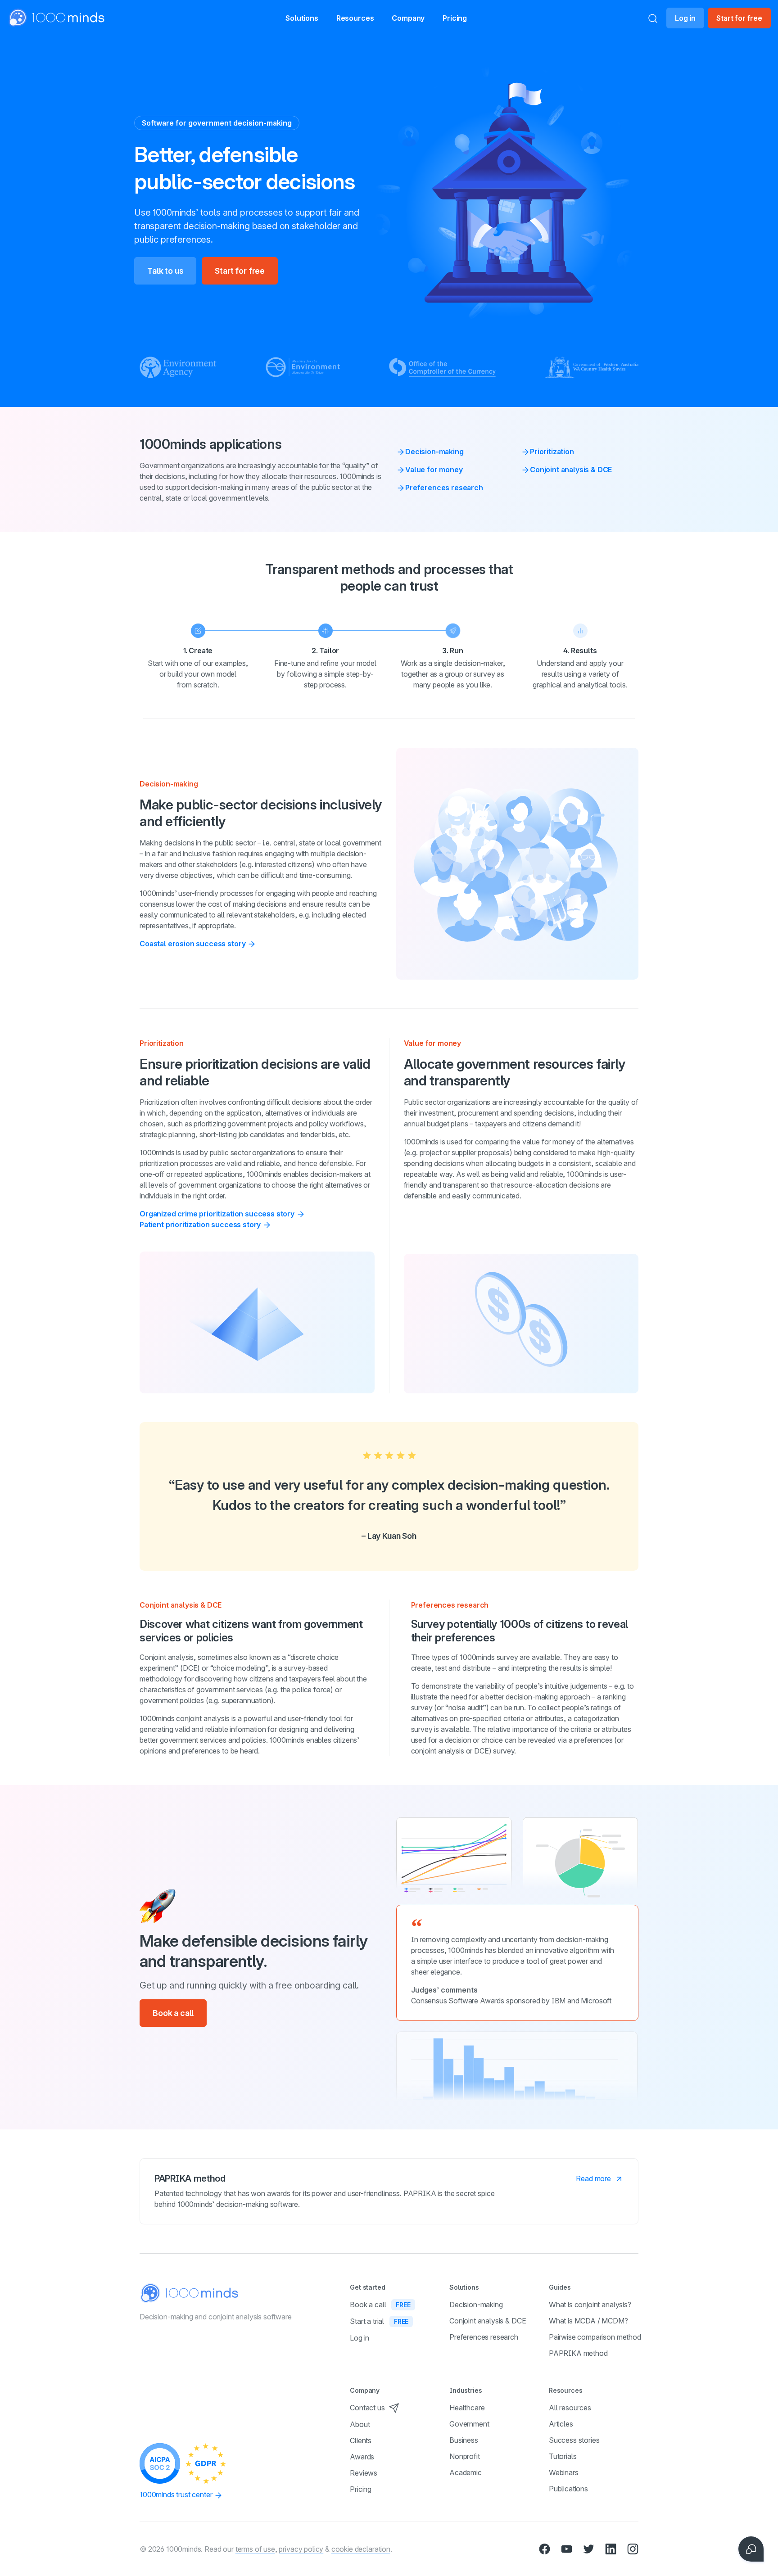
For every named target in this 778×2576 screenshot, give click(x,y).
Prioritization (552, 452)
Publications (568, 2489)
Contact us (367, 2408)
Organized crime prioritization (217, 1214)
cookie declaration (361, 2549)
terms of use (255, 2549)
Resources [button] (355, 18)
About (360, 2424)
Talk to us (165, 271)
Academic (466, 2472)
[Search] (653, 18)
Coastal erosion (192, 944)
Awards (362, 2457)
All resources (570, 2408)
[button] (302, 18)
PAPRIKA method (578, 2353)
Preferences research (444, 488)
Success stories (574, 2440)
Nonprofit (465, 2456)
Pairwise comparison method (595, 2337)
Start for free (739, 18)
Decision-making (434, 452)
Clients (361, 2440)
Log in (685, 18)
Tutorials (563, 2456)
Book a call (173, 2013)
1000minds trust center (177, 2495)
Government (469, 2424)
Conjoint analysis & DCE (571, 470)
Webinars (564, 2472)
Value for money (434, 470)
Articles (561, 2424)
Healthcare (467, 2408)
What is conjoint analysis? (590, 2305)
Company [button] (408, 18)
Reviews (364, 2473)
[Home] (57, 18)
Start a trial (379, 2321)
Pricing (455, 18)
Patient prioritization (200, 1225)
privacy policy (301, 2549)
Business (464, 2440)
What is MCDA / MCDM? (588, 2321)
